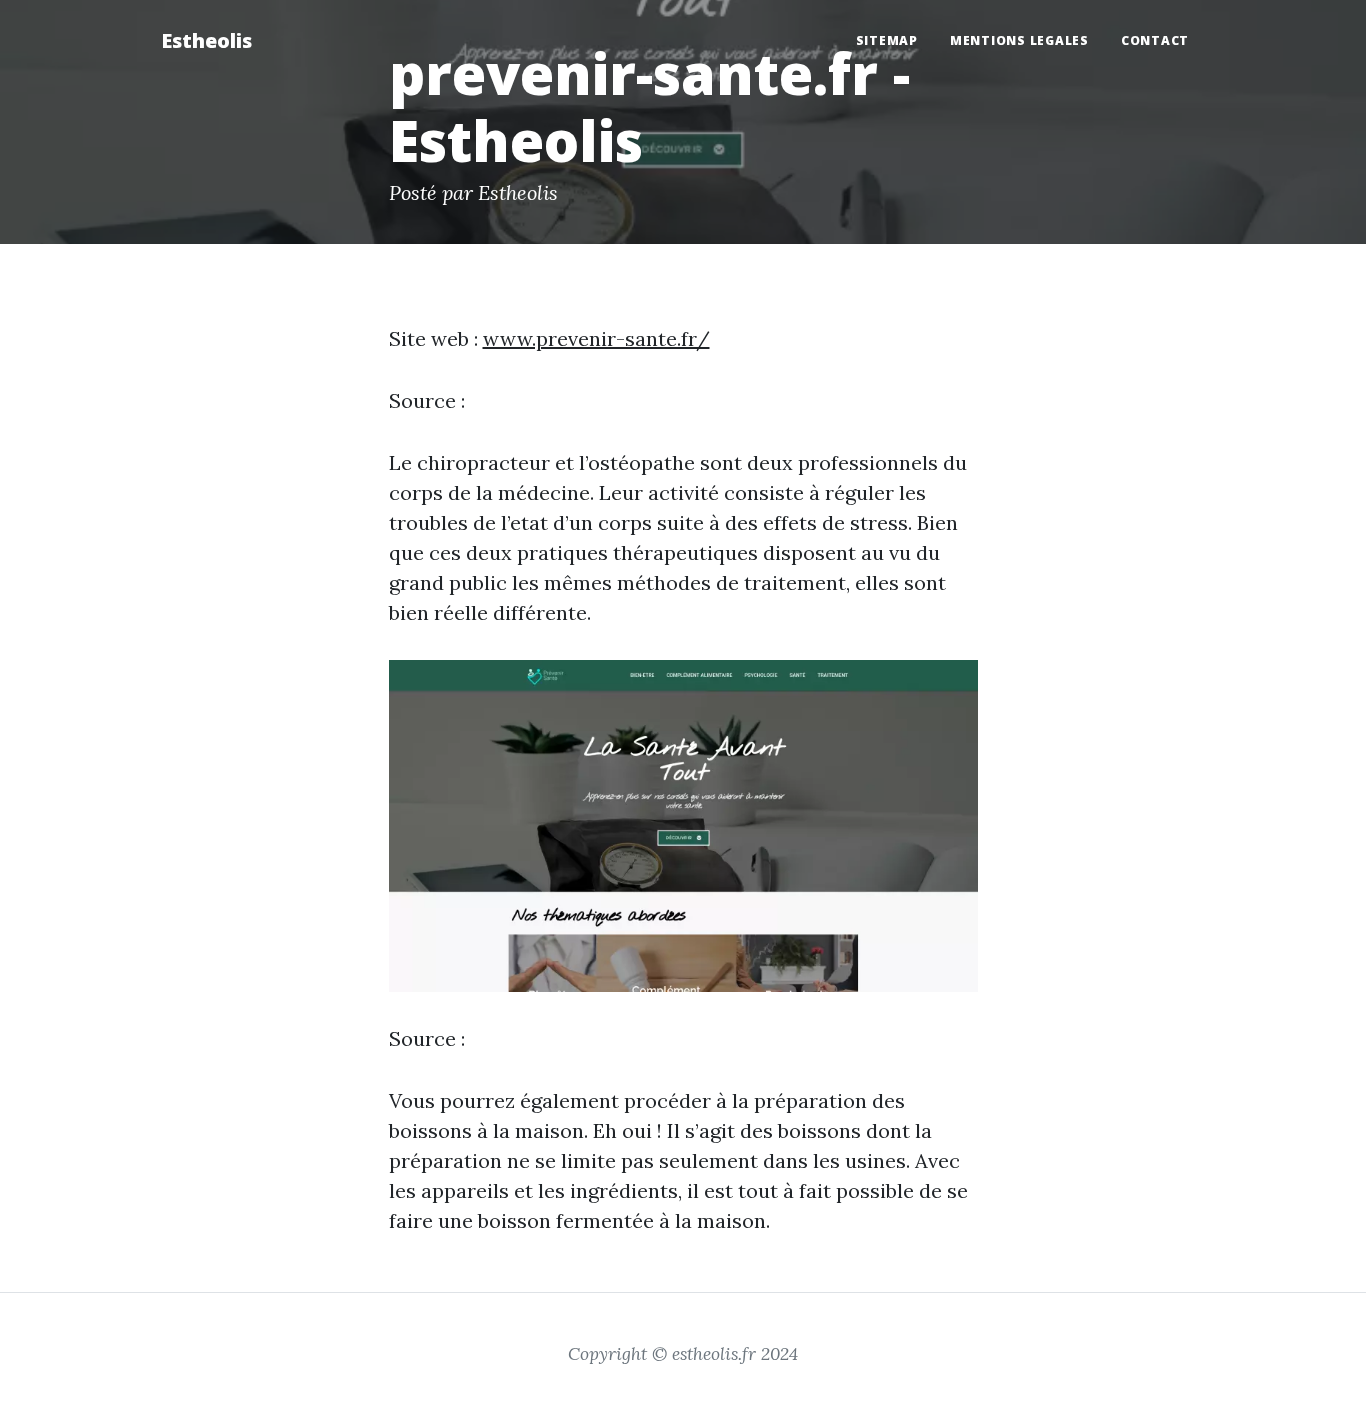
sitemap (887, 40)
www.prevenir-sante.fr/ (596, 338)
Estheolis (206, 40)
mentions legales (1019, 40)
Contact (1155, 40)
